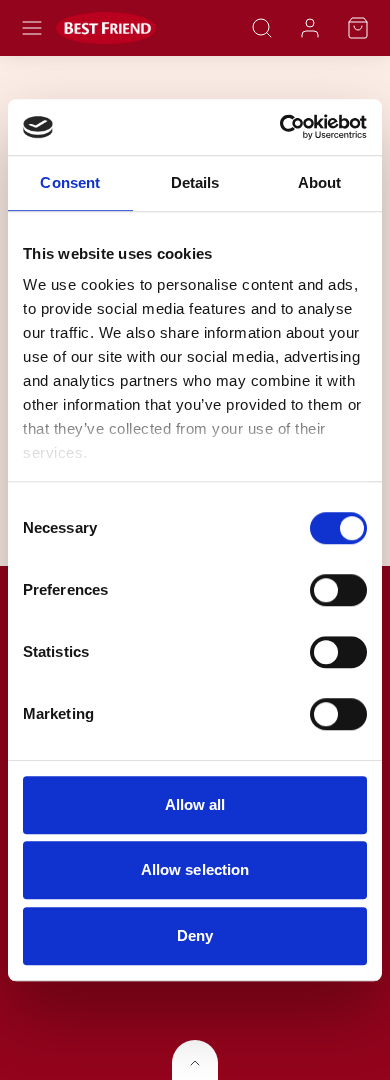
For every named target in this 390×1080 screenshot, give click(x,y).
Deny (195, 935)
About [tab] (320, 182)
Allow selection (195, 869)
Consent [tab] (70, 182)
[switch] (338, 590)
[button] (32, 28)
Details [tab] (195, 182)
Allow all (195, 804)
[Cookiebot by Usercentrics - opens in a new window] (280, 127)
